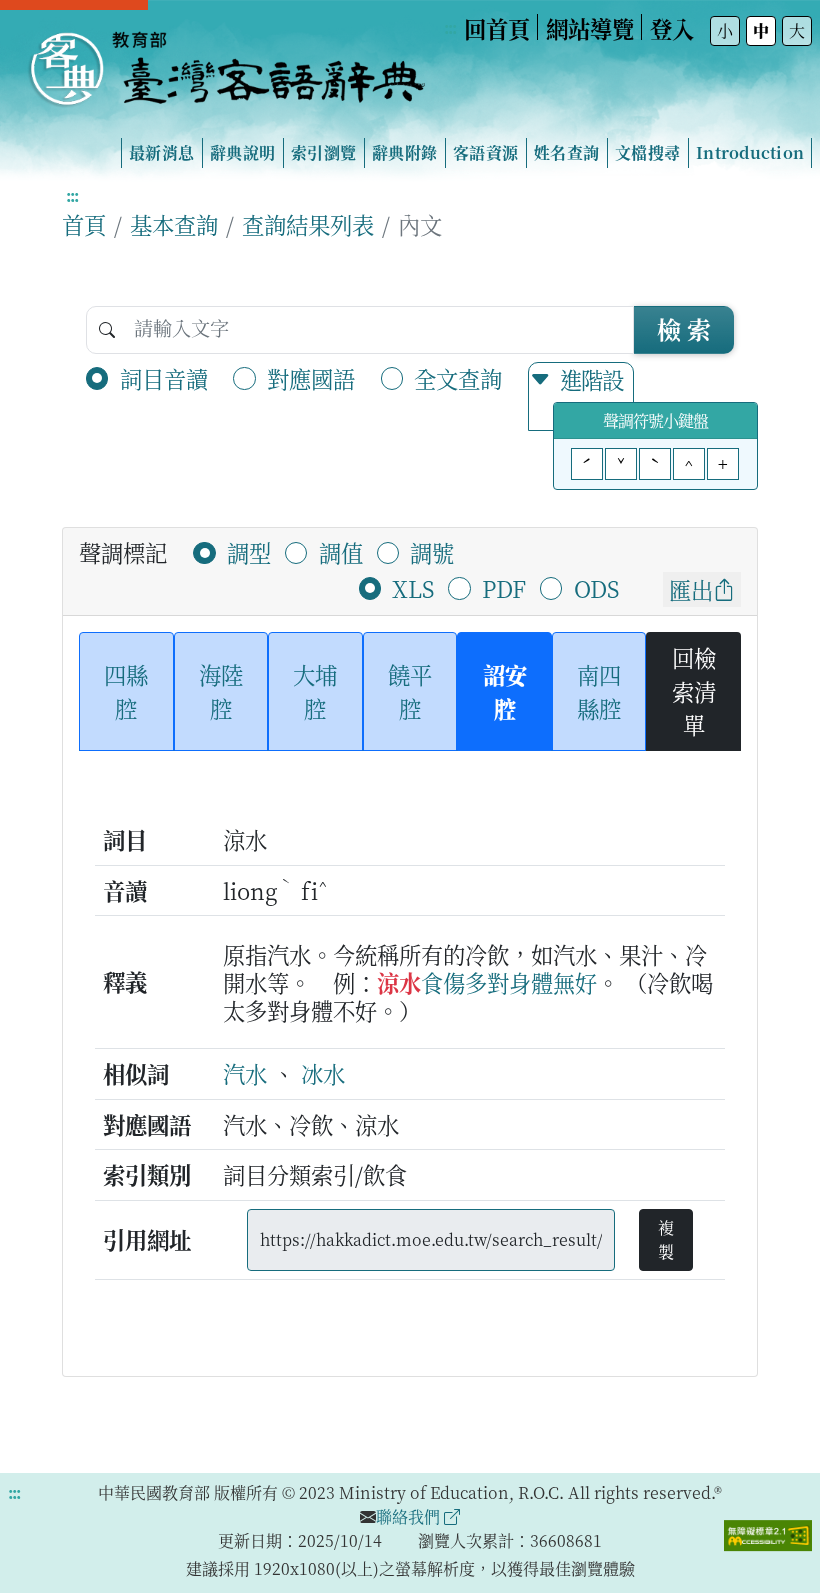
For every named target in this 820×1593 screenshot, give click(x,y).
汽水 (245, 1073)
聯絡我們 (410, 1516)
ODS (596, 588)
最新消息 (161, 152)
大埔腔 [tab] (315, 691)
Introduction (750, 152)
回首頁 (497, 28)
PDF (504, 588)
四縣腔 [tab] (126, 691)
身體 (531, 982)
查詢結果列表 (308, 224)
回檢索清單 (694, 690)
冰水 (323, 1073)
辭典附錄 (404, 152)
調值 (341, 552)
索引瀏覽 (323, 152)
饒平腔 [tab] (410, 691)
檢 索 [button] (684, 328)
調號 (432, 552)
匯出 (691, 589)
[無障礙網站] (768, 1533)
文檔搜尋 (647, 152)
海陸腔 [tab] (221, 691)
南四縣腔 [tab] (599, 691)
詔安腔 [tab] (505, 691)
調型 (249, 552)
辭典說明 (242, 152)
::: (450, 27)
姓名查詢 (566, 152)
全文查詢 (458, 378)
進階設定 (591, 396)
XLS (413, 588)
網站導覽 (590, 28)
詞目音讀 (164, 378)
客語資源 (485, 152)
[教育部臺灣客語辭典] (226, 61)
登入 (672, 28)
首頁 (84, 224)
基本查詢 (174, 224)
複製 (666, 1239)
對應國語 (311, 378)
